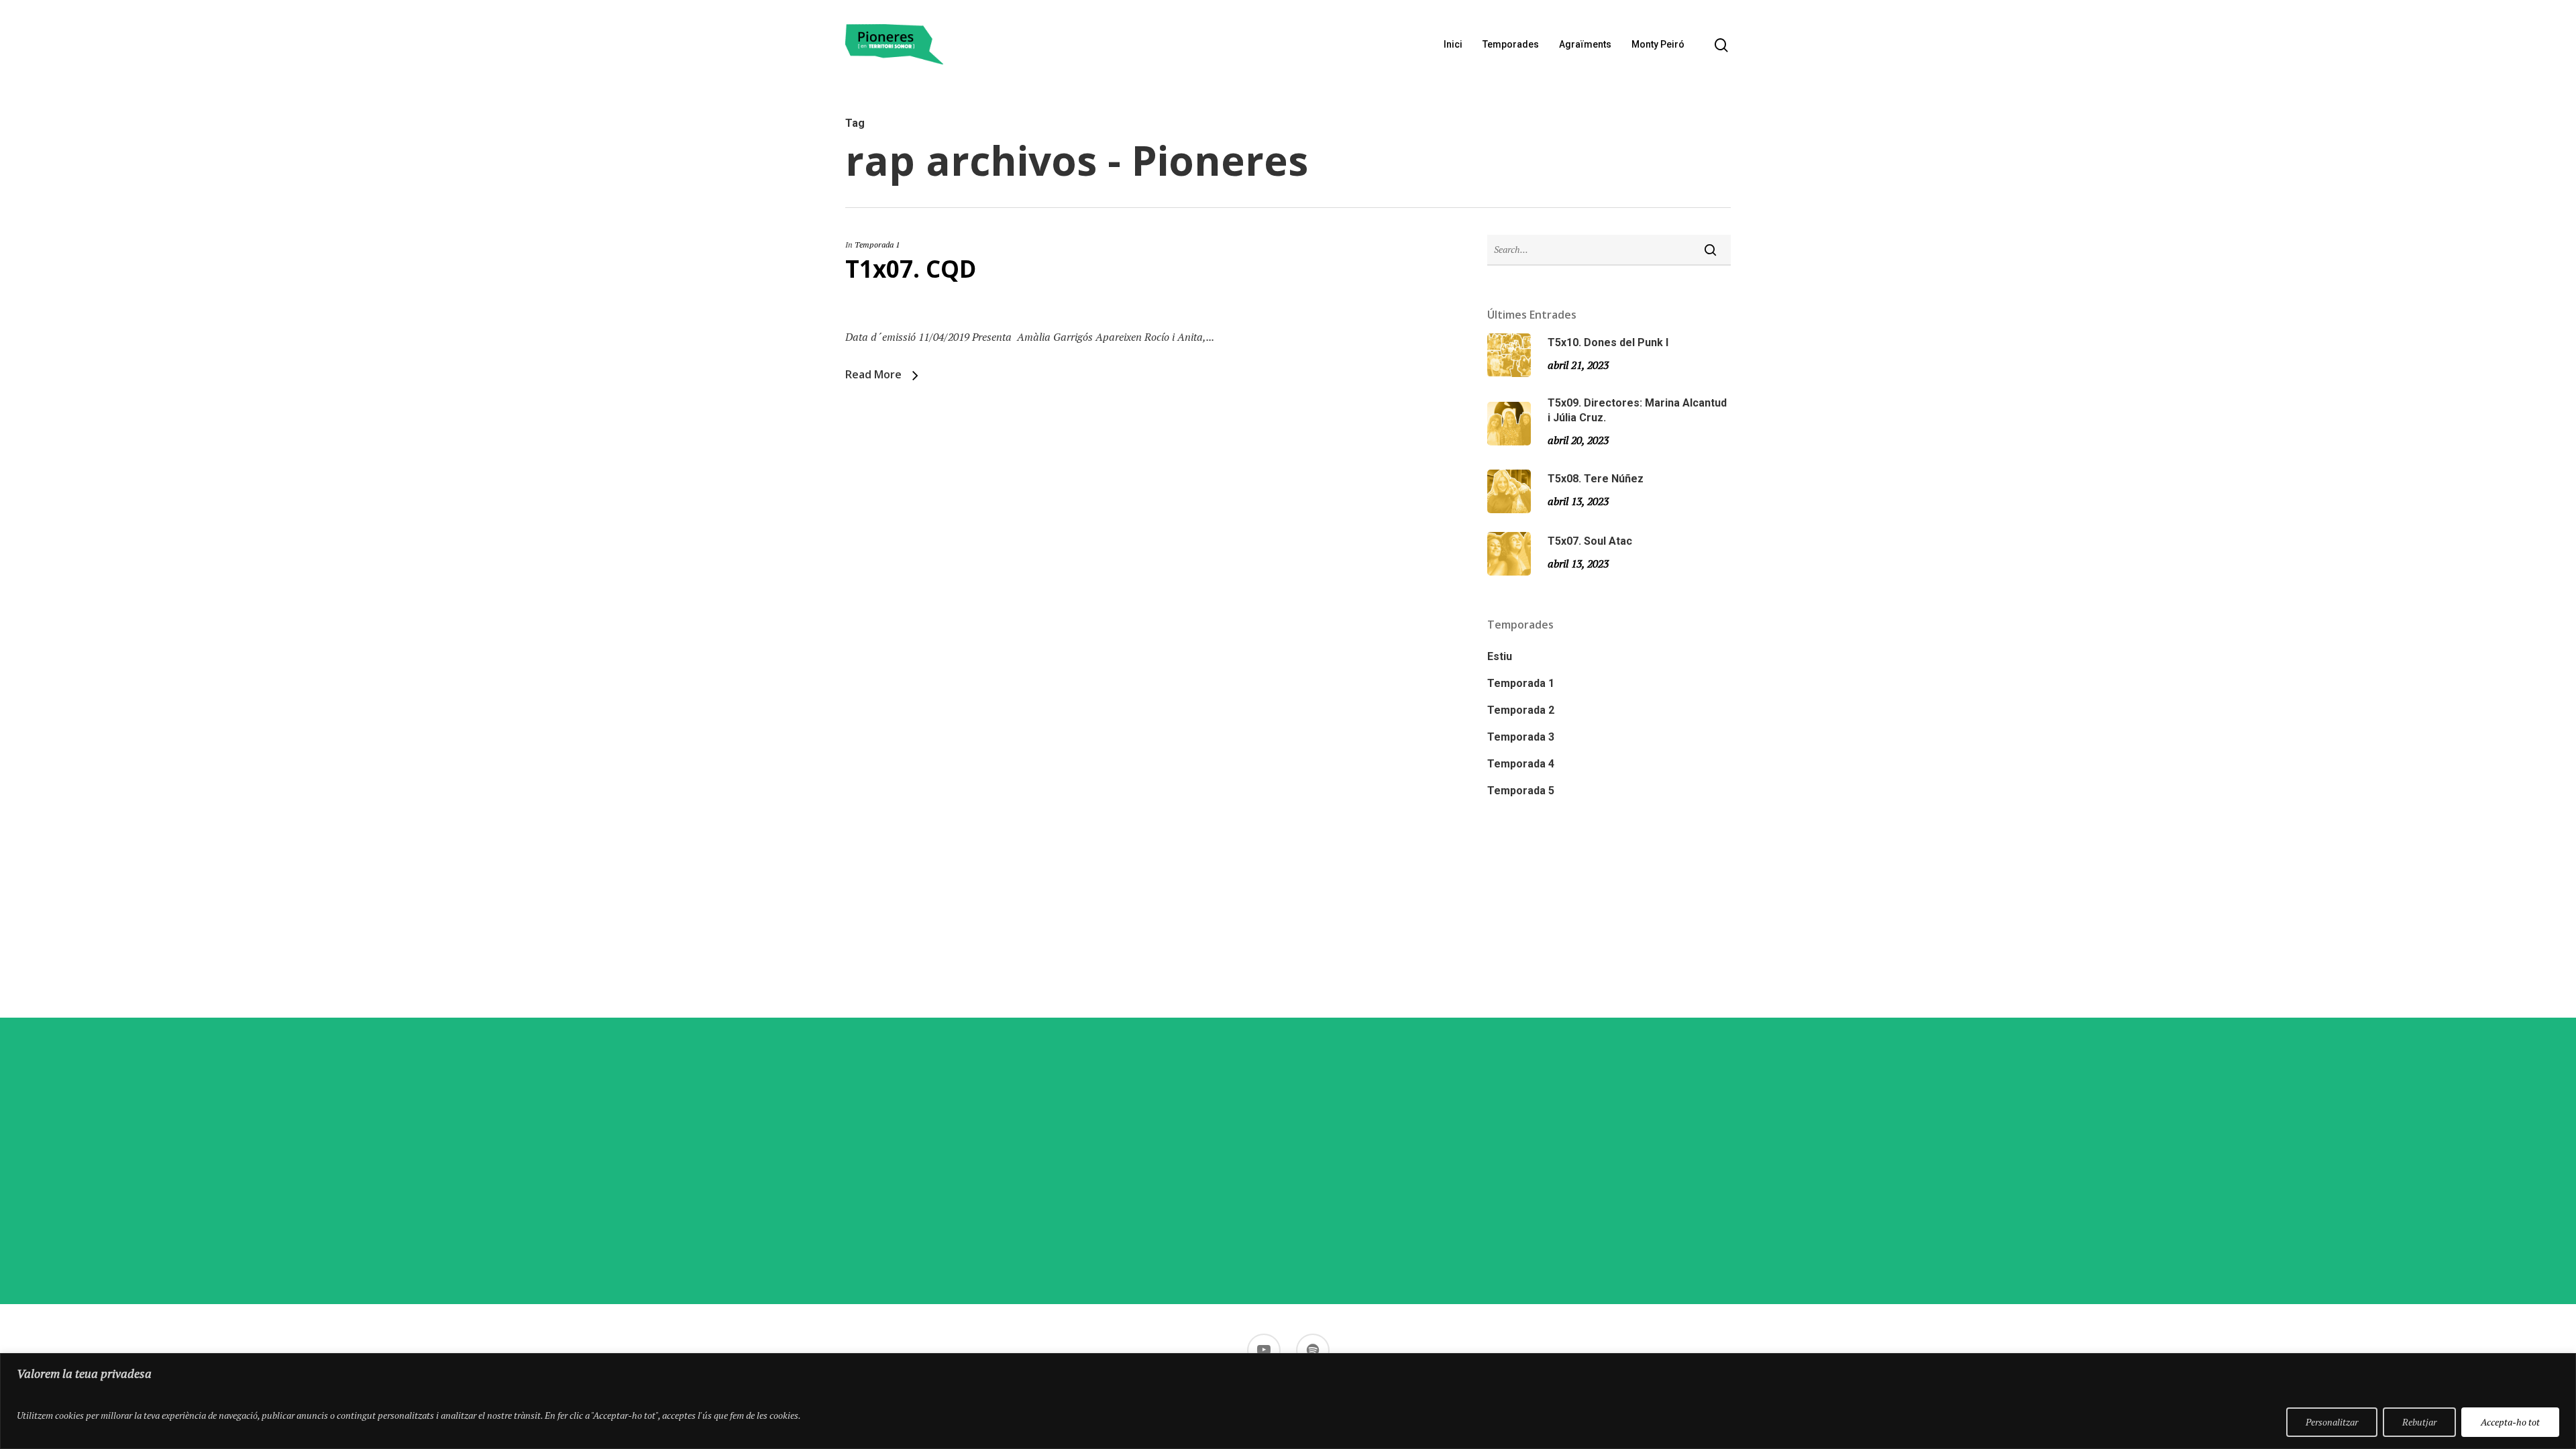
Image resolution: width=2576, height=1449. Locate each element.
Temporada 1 (877, 245)
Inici (1453, 44)
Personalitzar (2332, 1422)
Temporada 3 (1521, 737)
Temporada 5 (1521, 791)
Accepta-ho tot (2510, 1422)
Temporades (1511, 44)
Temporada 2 (1521, 710)
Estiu (1500, 656)
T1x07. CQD (911, 269)
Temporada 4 (1521, 764)
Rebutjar (2419, 1422)
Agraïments (1585, 44)
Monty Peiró (1658, 44)
